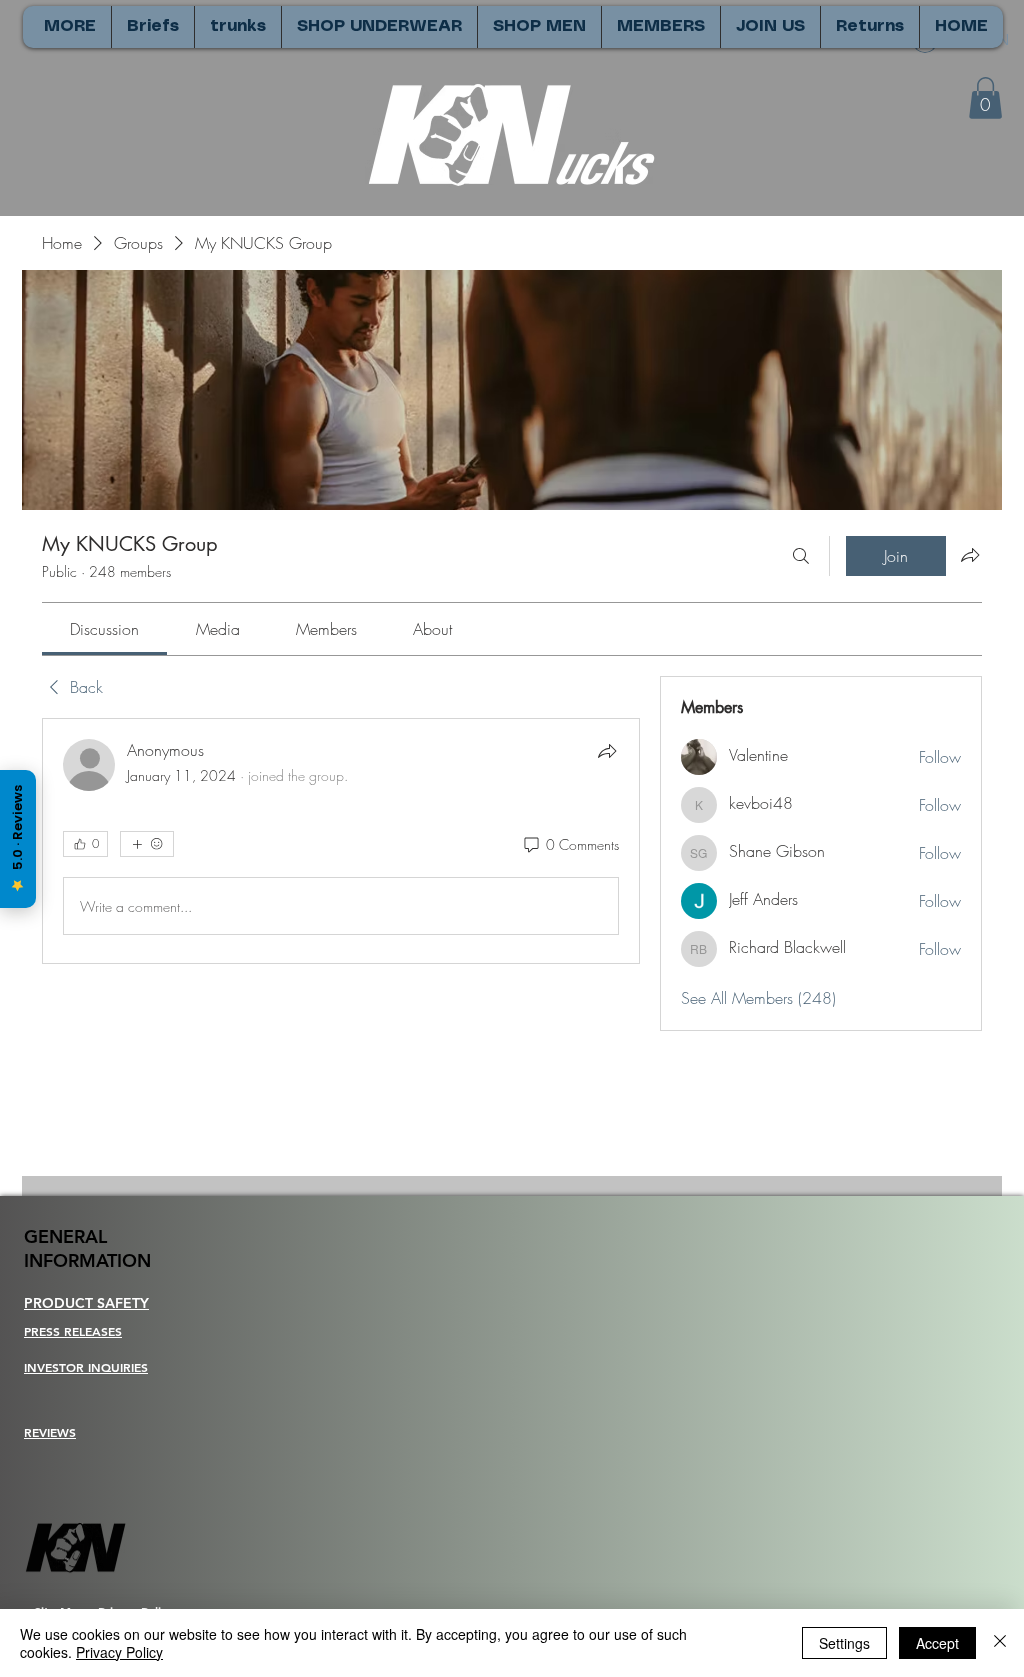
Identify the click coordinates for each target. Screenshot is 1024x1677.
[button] (985, 98)
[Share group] (970, 555)
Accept (937, 1643)
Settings (844, 1643)
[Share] (607, 751)
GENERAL (65, 1236)
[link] (104, 629)
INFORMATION (87, 1260)
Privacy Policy (119, 1652)
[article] (341, 841)
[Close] (1000, 1643)
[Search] (801, 556)
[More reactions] (147, 844)
